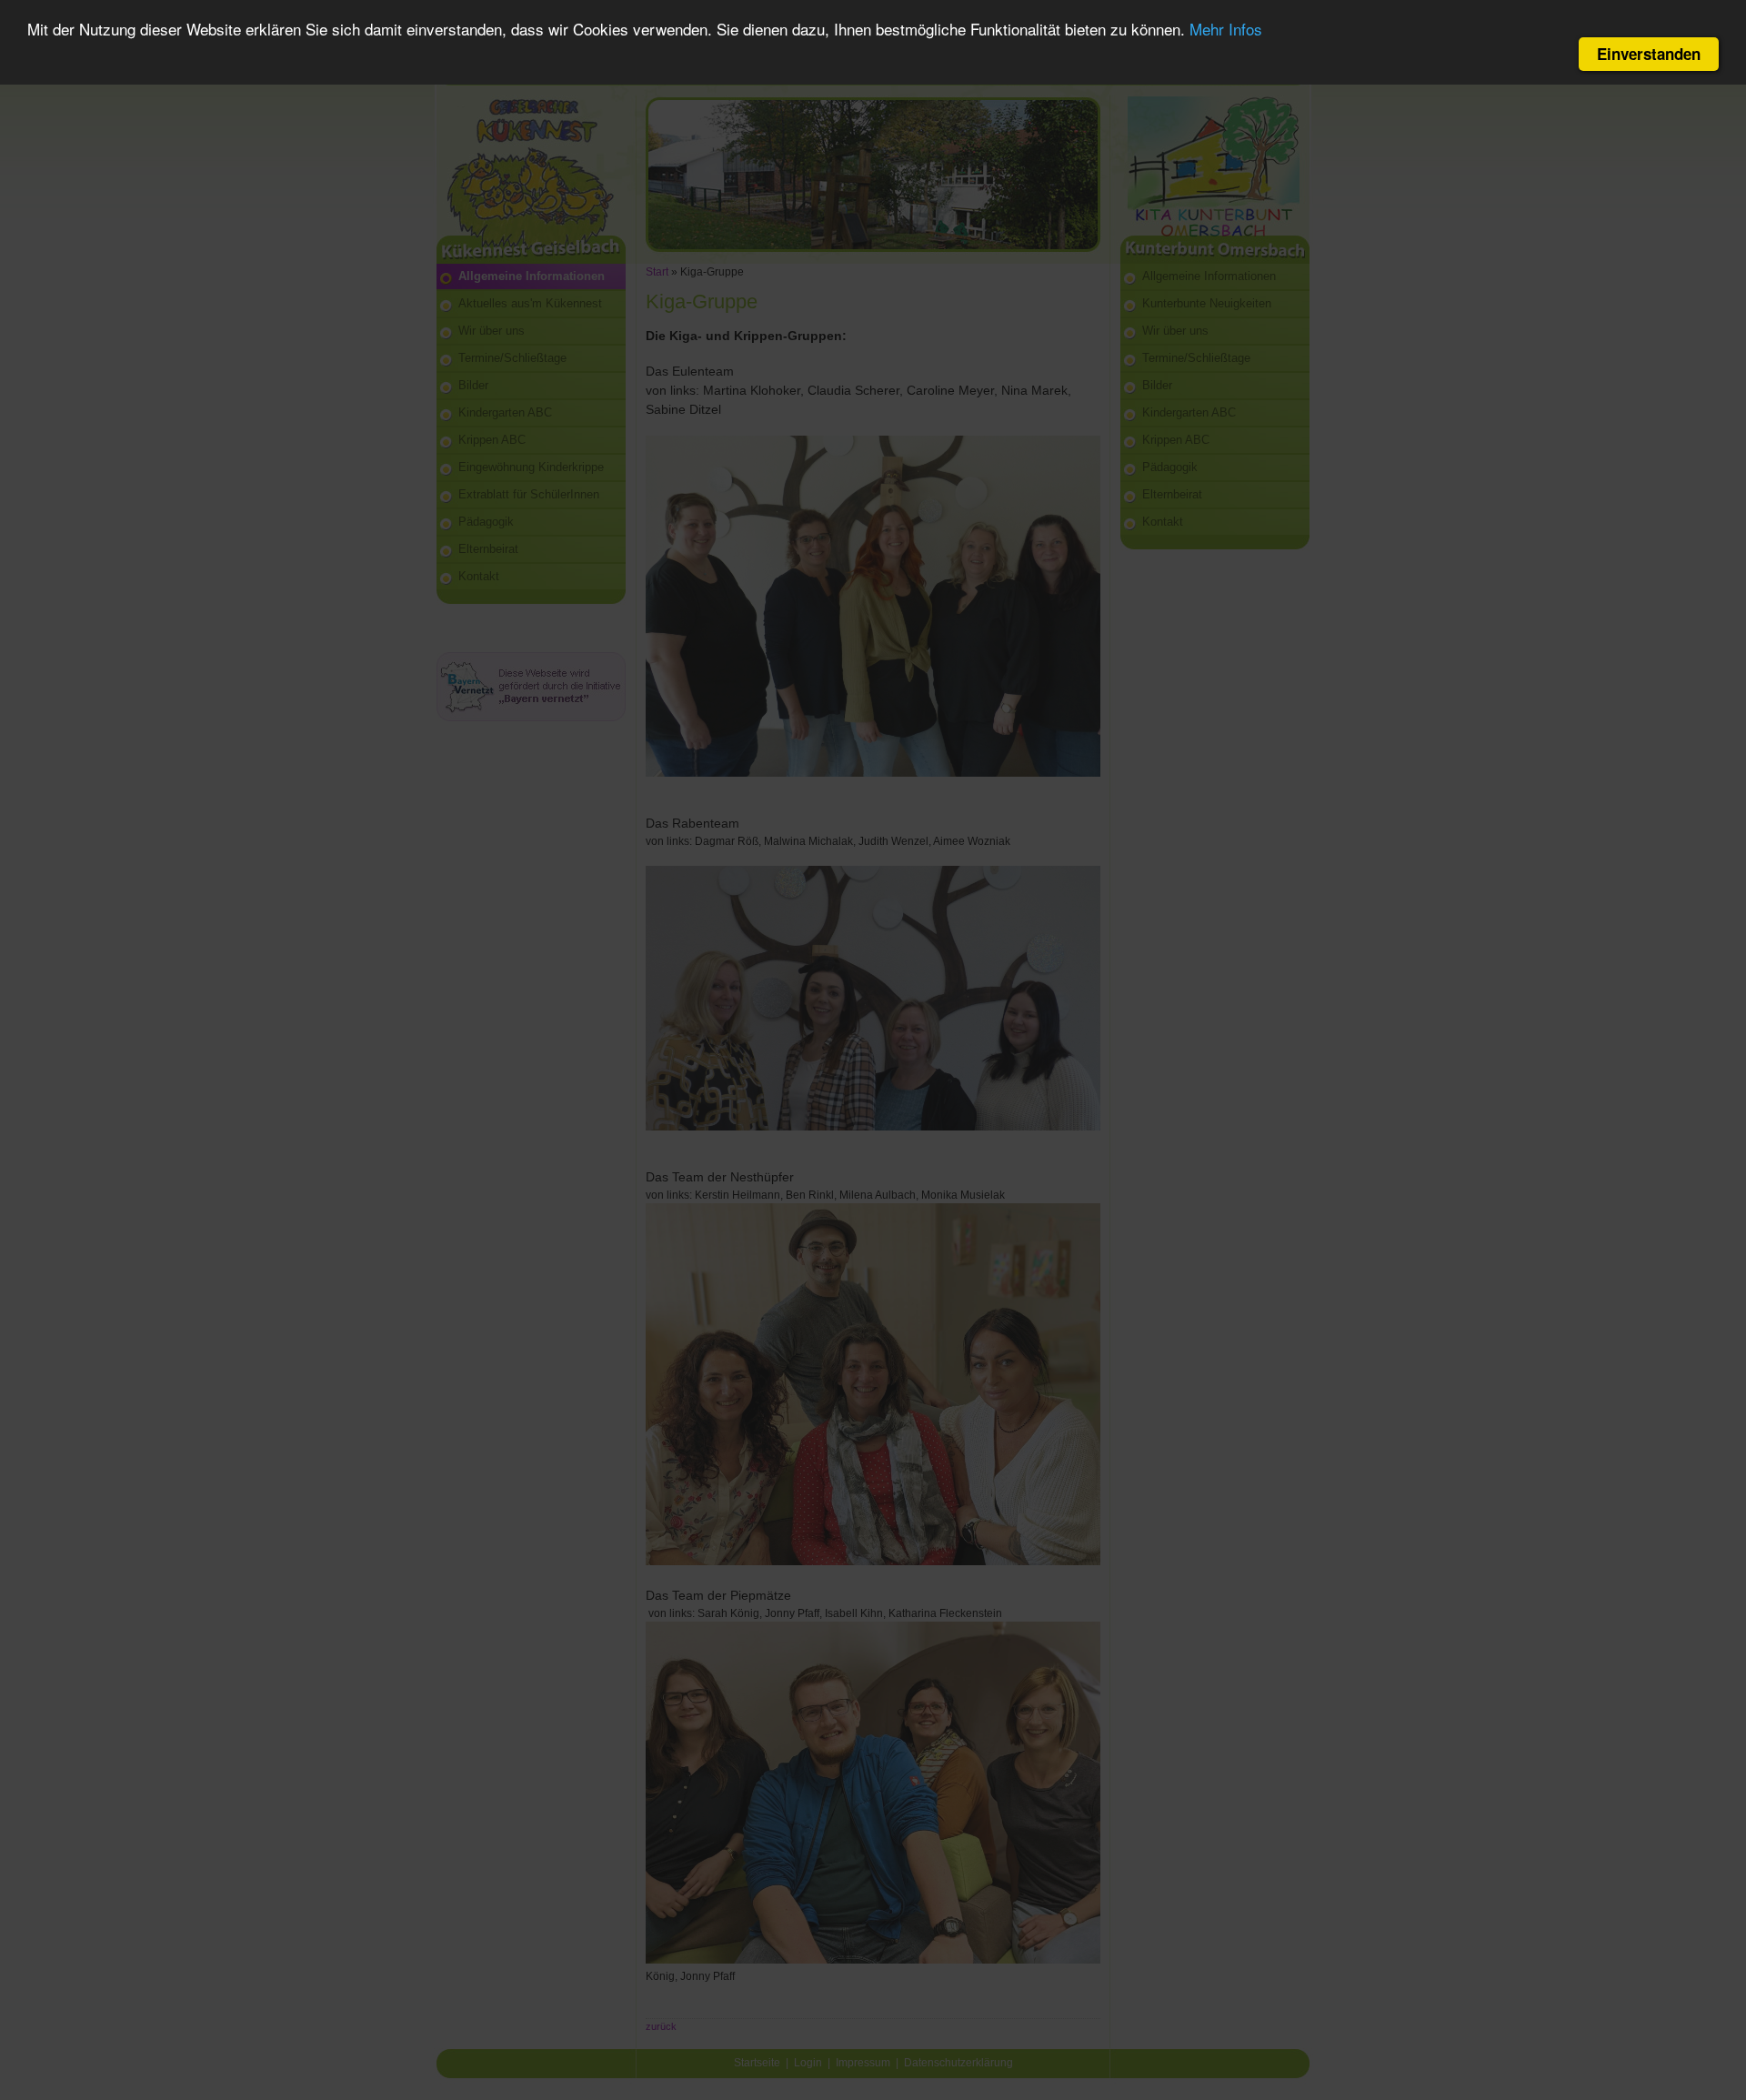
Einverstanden (1649, 54)
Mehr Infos (1226, 30)
